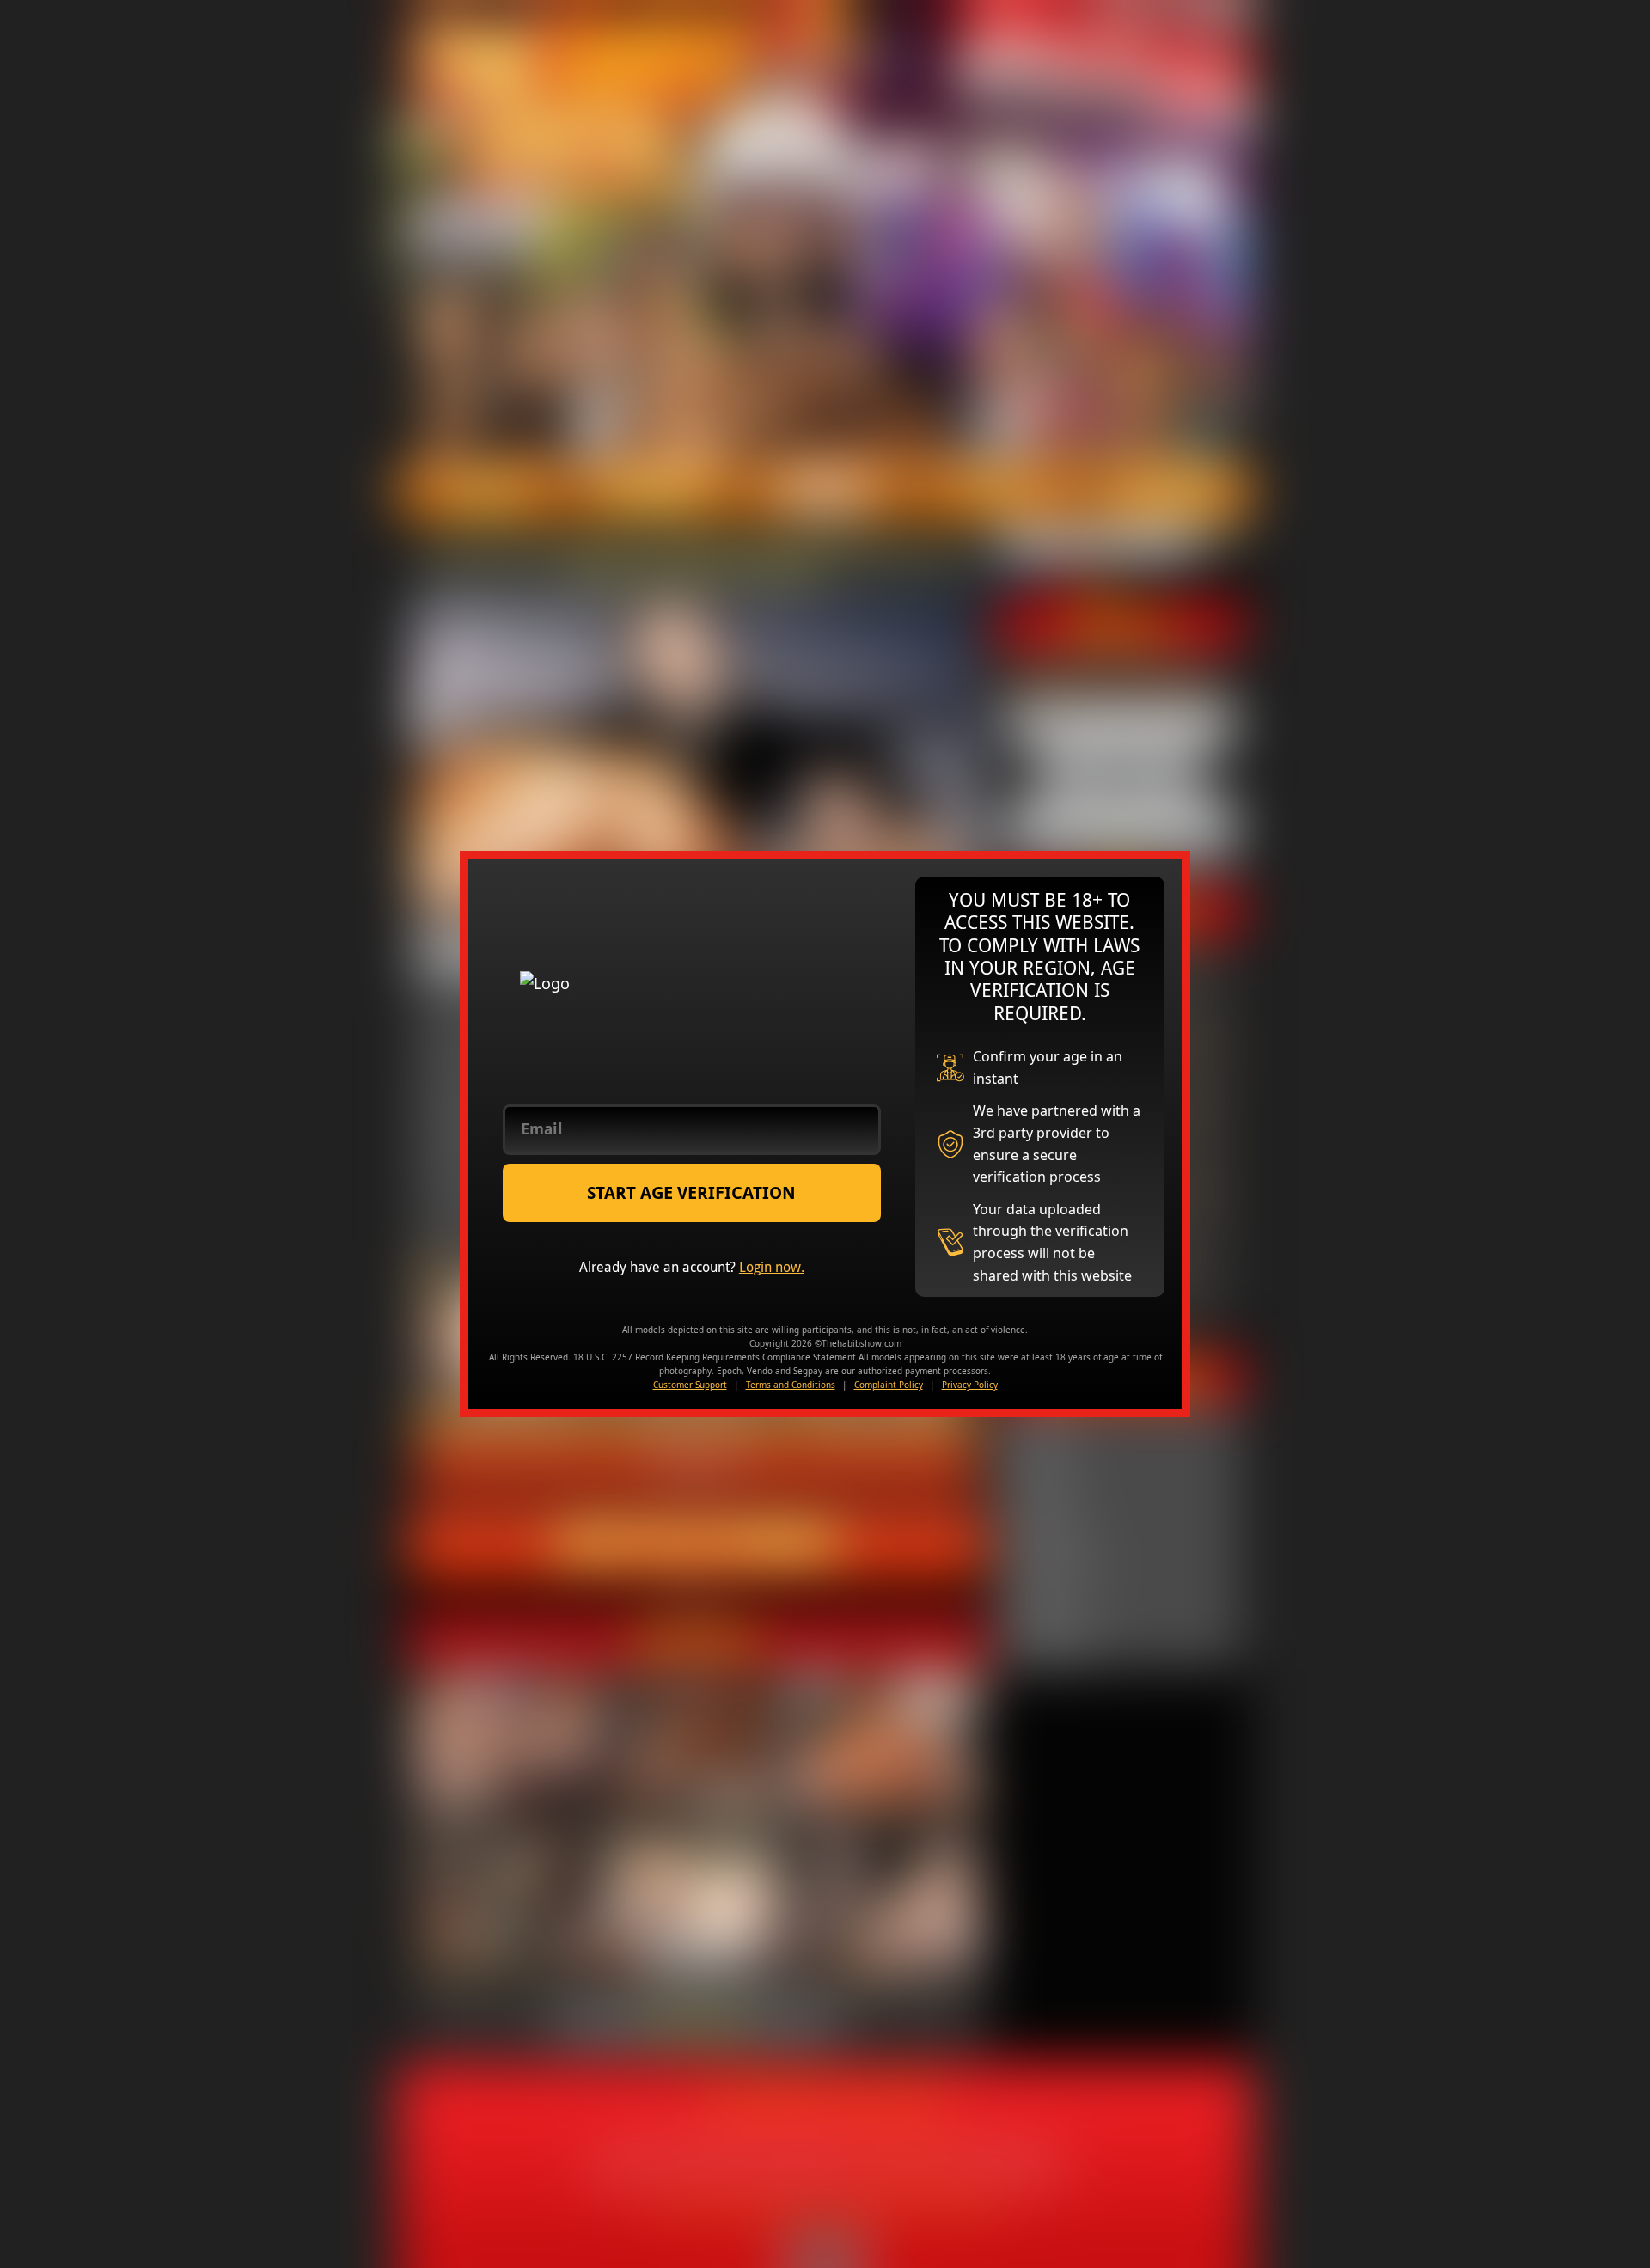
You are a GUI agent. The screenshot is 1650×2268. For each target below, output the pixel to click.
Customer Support (690, 1385)
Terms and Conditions (791, 1385)
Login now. (772, 1267)
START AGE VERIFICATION (691, 1193)
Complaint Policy (889, 1385)
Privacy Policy (970, 1385)
